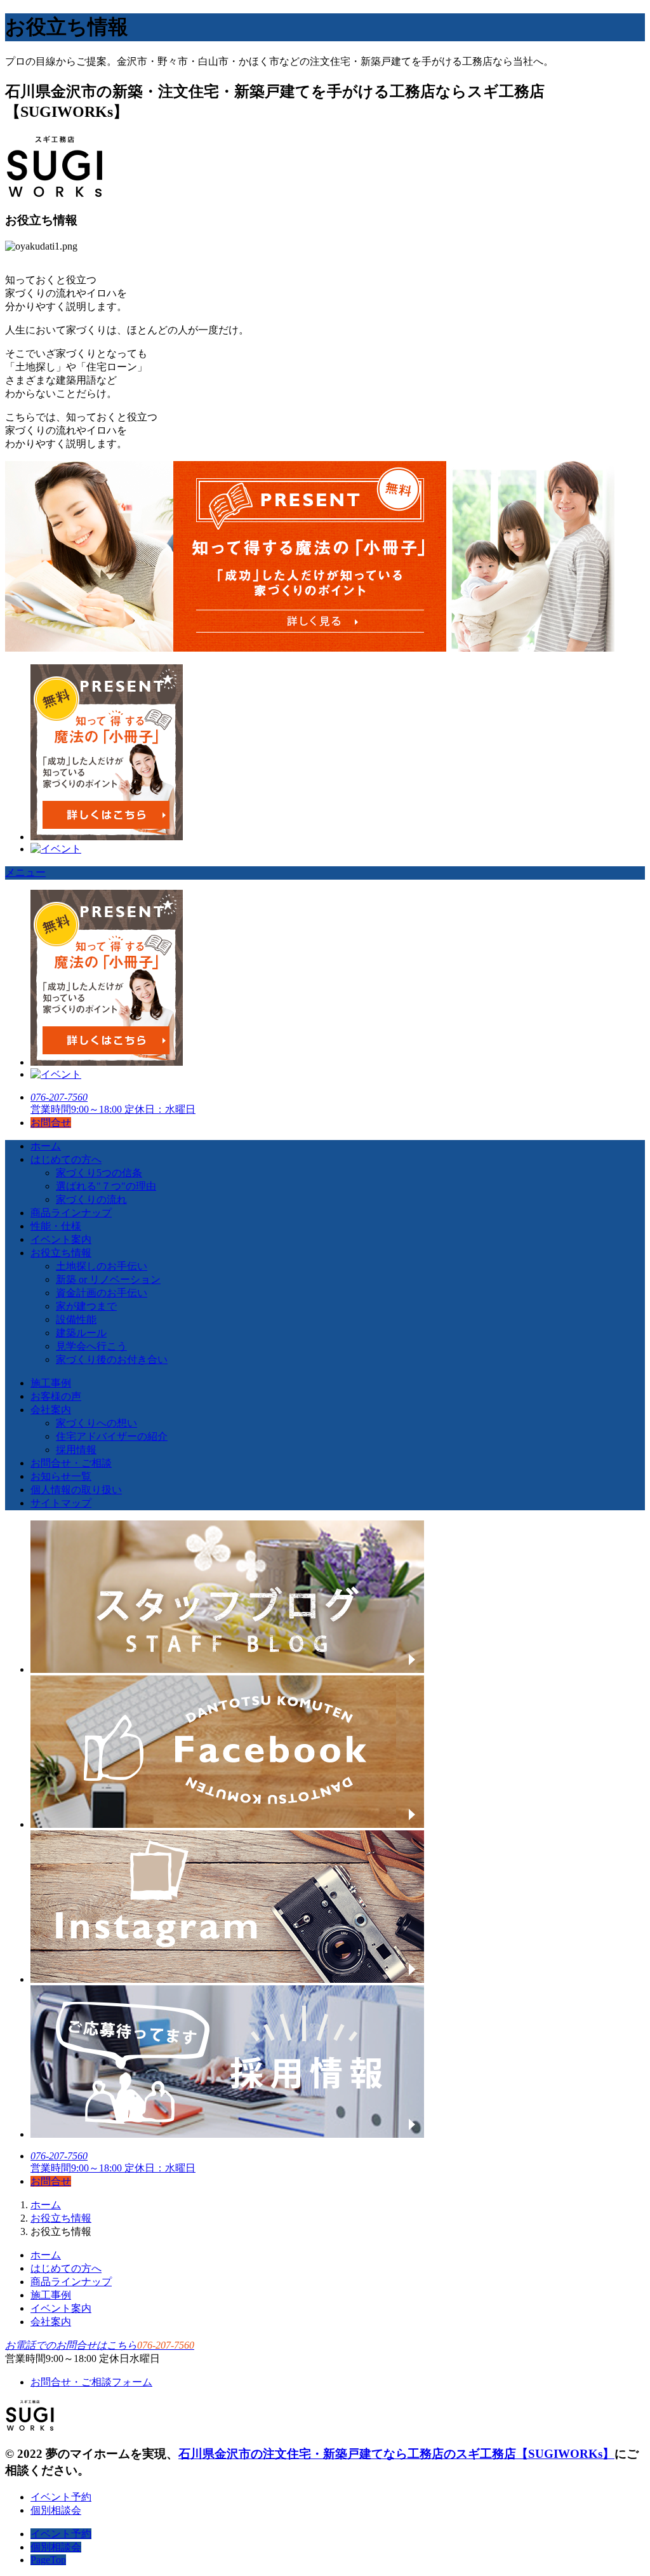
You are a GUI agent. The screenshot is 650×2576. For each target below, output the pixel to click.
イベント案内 (61, 1239)
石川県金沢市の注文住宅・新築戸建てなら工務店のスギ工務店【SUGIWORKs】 (396, 2454)
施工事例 (51, 1383)
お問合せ (51, 1123)
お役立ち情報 (61, 1253)
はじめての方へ (66, 1159)
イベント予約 (61, 2497)
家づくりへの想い (96, 1423)
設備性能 (76, 1319)
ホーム (46, 1146)
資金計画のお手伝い (102, 1293)
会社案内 (51, 1410)
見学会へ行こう (91, 1346)
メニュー (25, 872)
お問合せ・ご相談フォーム (91, 2382)
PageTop (48, 2560)
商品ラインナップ (71, 1213)
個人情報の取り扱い (76, 1490)
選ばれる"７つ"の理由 (106, 1186)
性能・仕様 (56, 1226)
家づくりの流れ (91, 1199)
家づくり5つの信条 (99, 1173)
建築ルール (81, 1333)
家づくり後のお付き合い (112, 1359)
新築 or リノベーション (108, 1279)
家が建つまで (86, 1306)
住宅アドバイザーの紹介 (112, 1436)
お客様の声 (56, 1396)
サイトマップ (61, 1503)
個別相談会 (56, 2510)
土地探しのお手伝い (102, 1266)
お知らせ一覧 (61, 1476)
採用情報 (76, 1450)
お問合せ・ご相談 (71, 1463)
